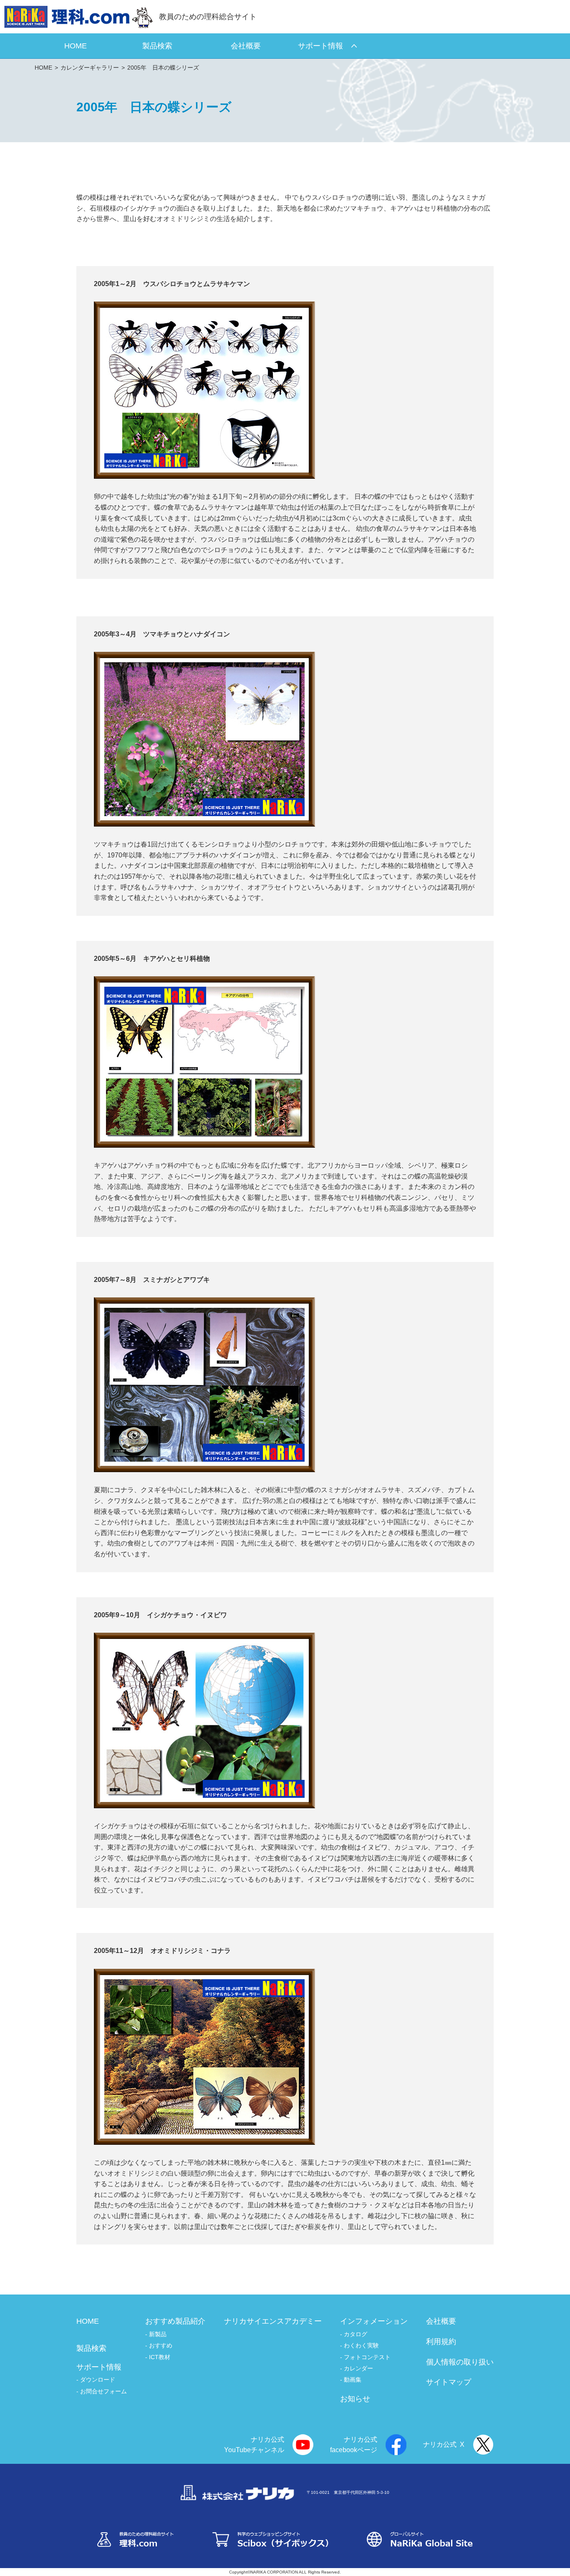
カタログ (356, 2334)
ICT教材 (160, 2357)
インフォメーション (374, 2321)
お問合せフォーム (103, 2391)
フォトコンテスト (367, 2357)
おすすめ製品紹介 (175, 2321)
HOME (43, 68)
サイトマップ (449, 2382)
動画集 (353, 2380)
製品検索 (91, 2348)
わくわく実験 (361, 2345)
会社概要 (441, 2321)
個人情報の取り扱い (460, 2362)
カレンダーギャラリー (90, 68)
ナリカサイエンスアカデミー (273, 2321)
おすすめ (161, 2345)
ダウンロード (98, 2380)
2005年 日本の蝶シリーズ (163, 68)
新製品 (158, 2334)
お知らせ (355, 2399)
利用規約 (441, 2342)
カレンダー (358, 2368)
